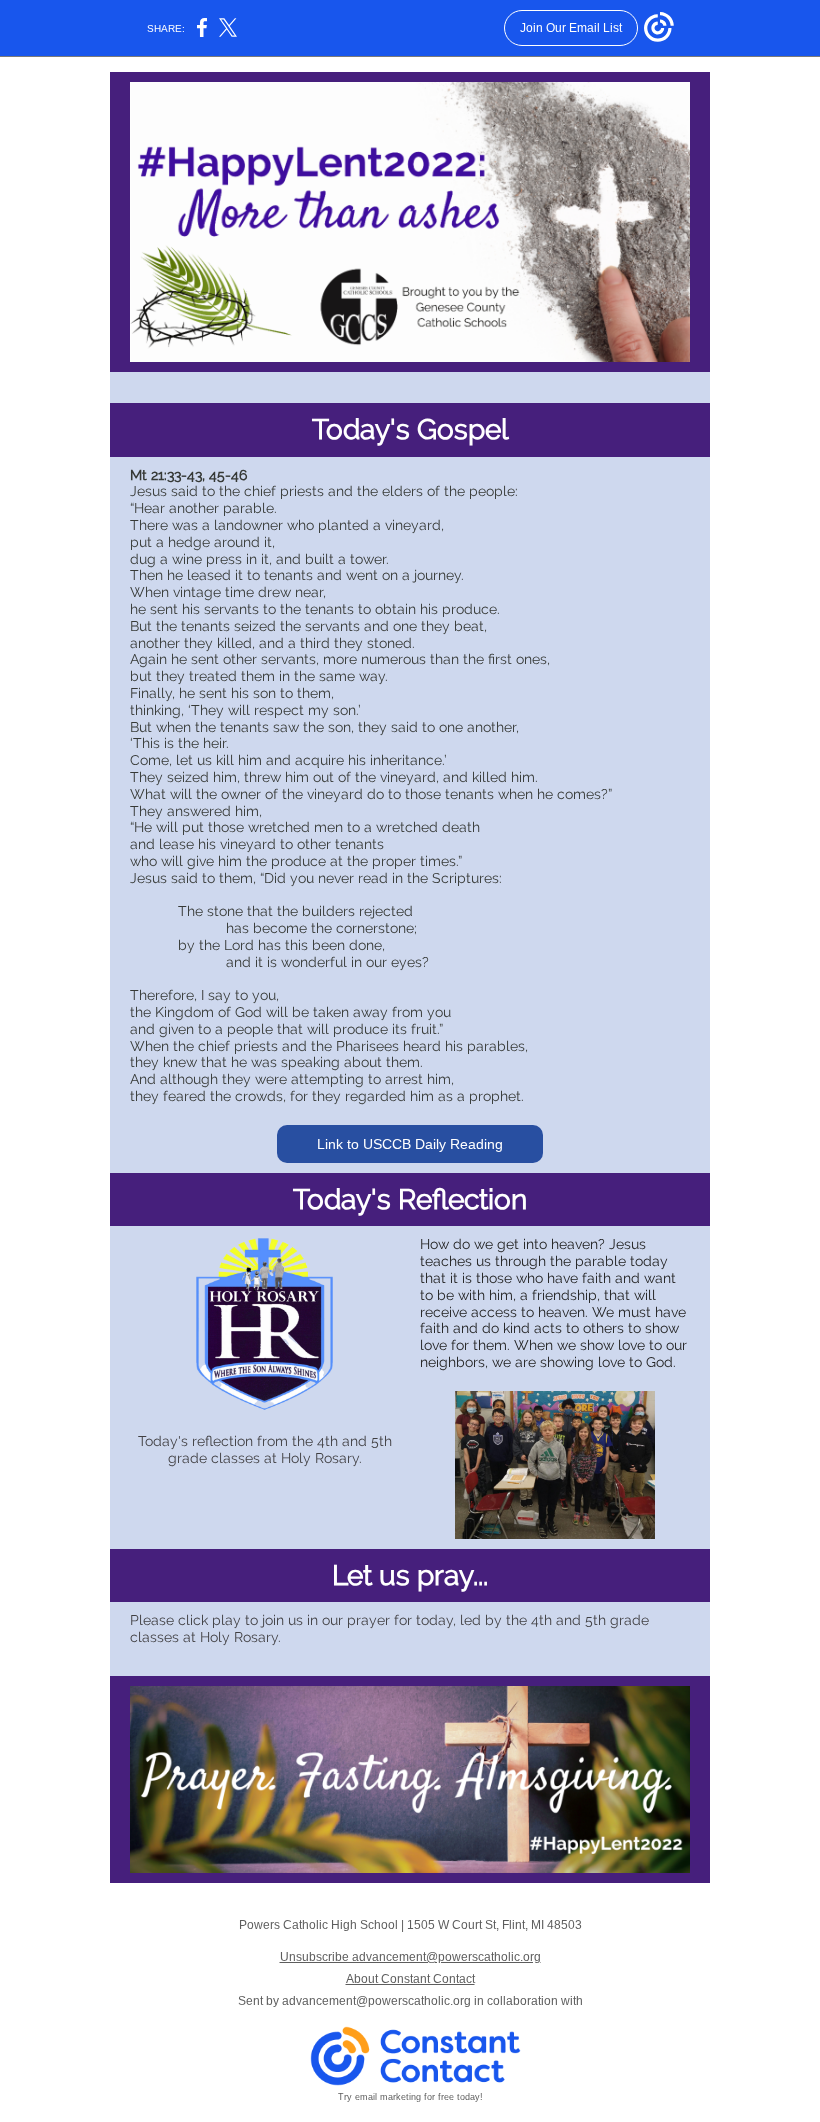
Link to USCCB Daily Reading (410, 1144)
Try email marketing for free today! (410, 2097)
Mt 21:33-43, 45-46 (188, 475)
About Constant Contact (410, 1979)
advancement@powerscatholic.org (376, 2001)
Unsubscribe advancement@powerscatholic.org (410, 1957)
